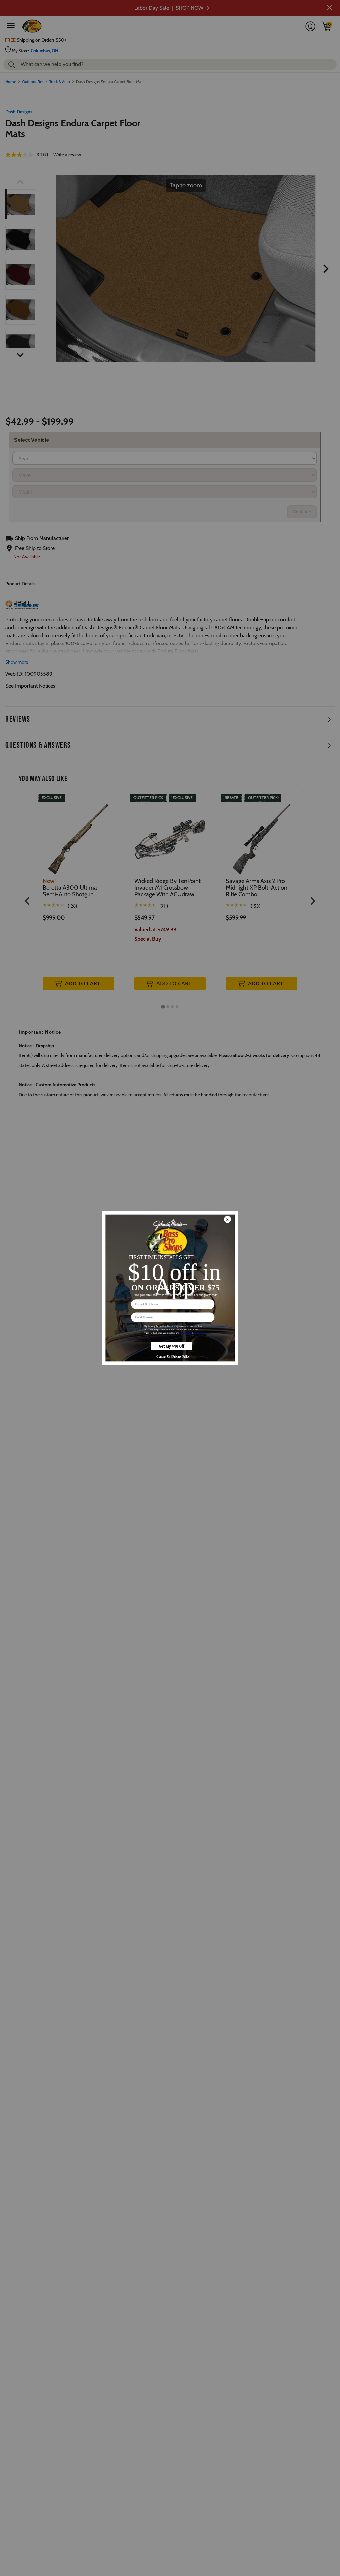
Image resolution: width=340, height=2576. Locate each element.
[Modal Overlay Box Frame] (170, 1288)
